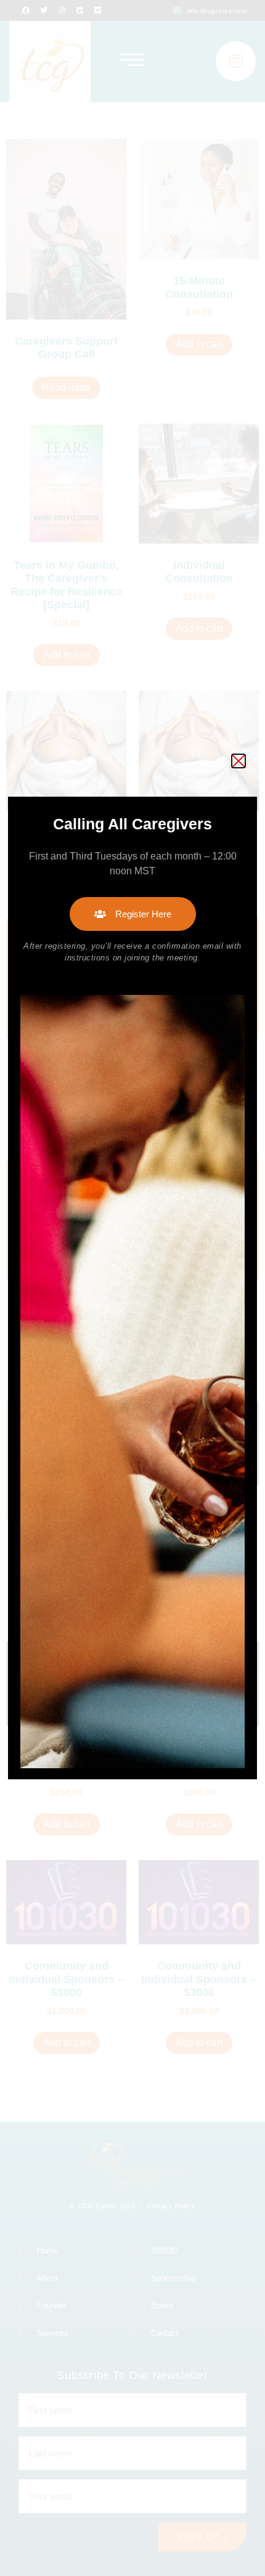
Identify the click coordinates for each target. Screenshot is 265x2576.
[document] (132, 1288)
